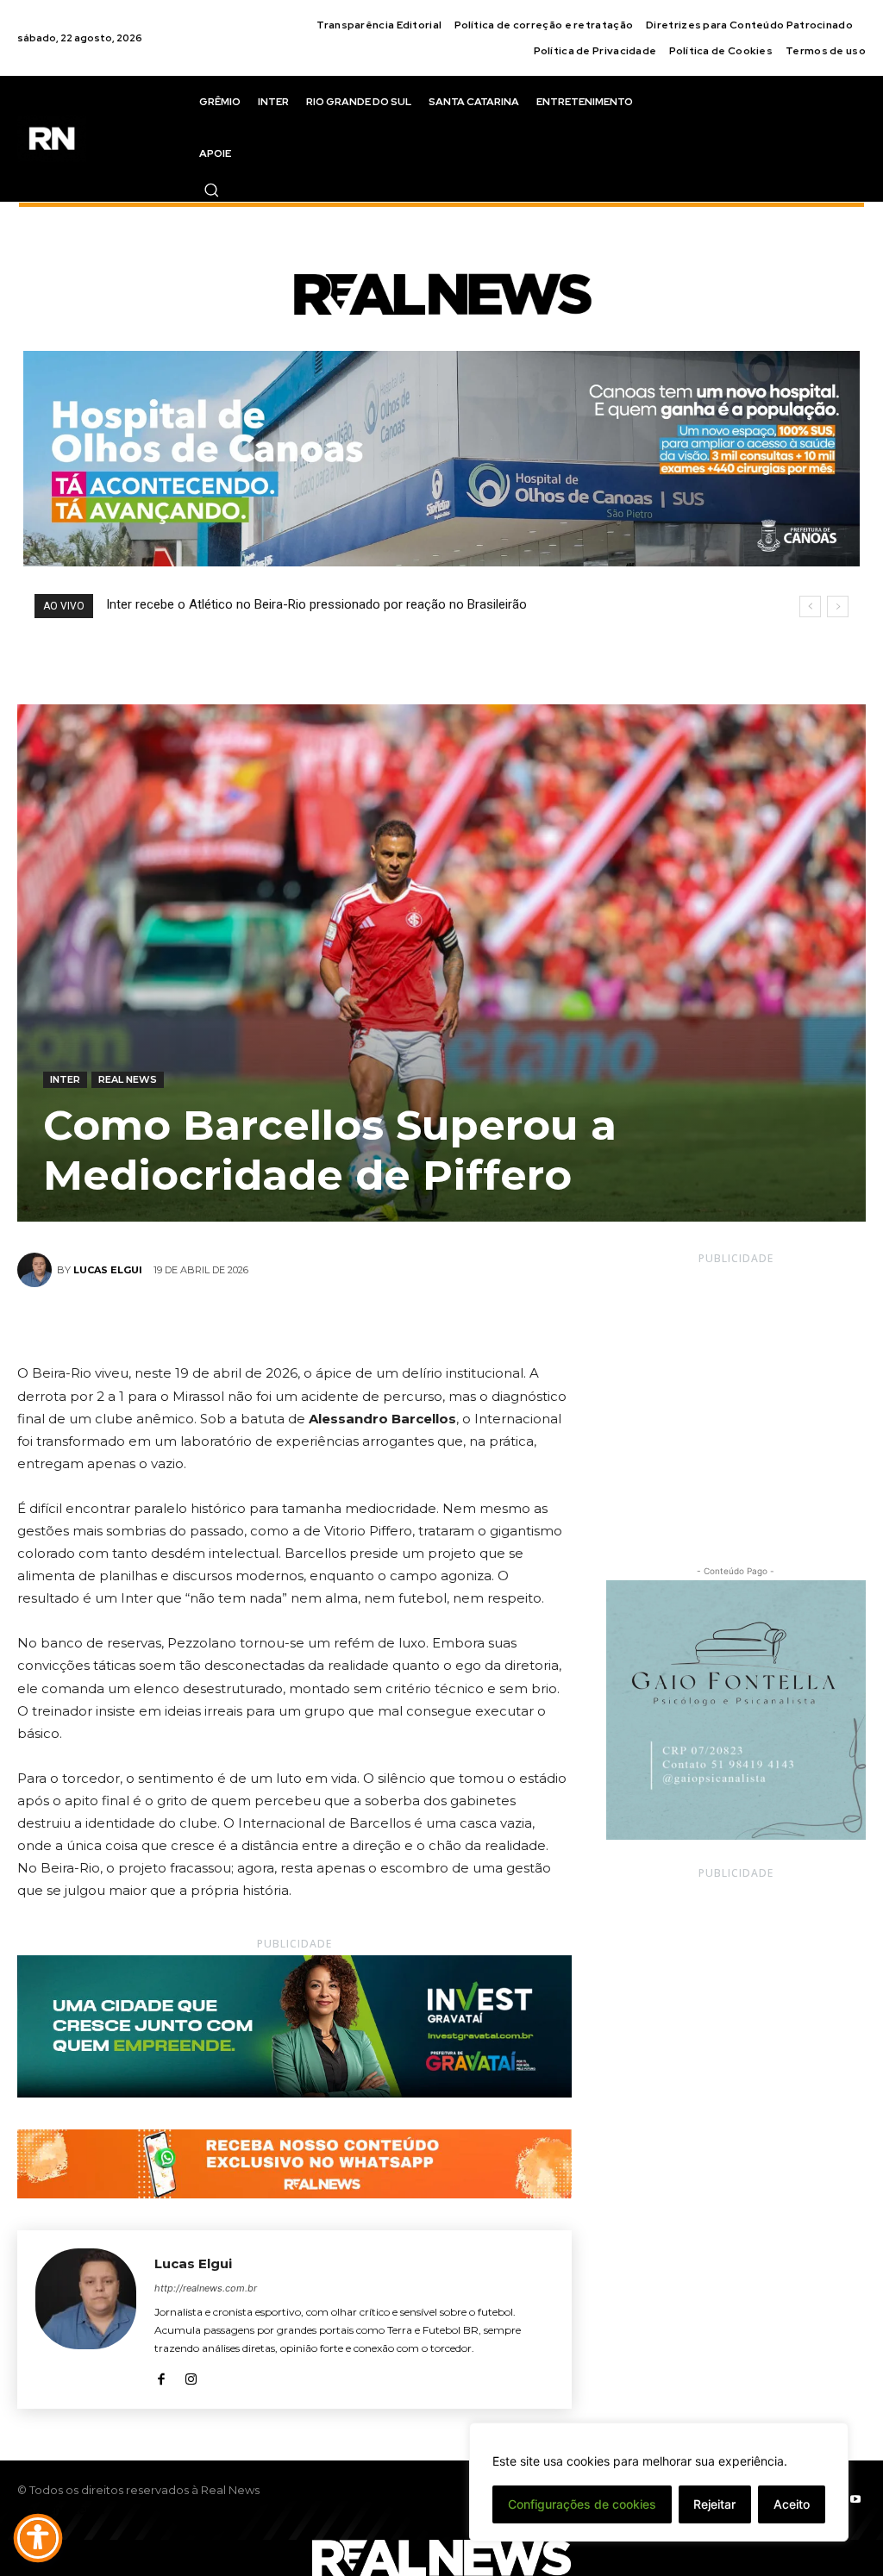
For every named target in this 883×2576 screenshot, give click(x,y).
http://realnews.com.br (206, 2288)
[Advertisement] (736, 1399)
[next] (838, 606)
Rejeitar (714, 2504)
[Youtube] (855, 2500)
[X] (274, 1322)
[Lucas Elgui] (37, 1270)
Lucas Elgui (108, 1270)
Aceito (792, 2504)
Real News (128, 1079)
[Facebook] (235, 1322)
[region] (659, 2482)
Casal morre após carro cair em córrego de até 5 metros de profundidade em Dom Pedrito (363, 604)
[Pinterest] (314, 1322)
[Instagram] (191, 2376)
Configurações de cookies (582, 2504)
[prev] (810, 606)
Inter (65, 1079)
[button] (211, 190)
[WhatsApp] (354, 1322)
